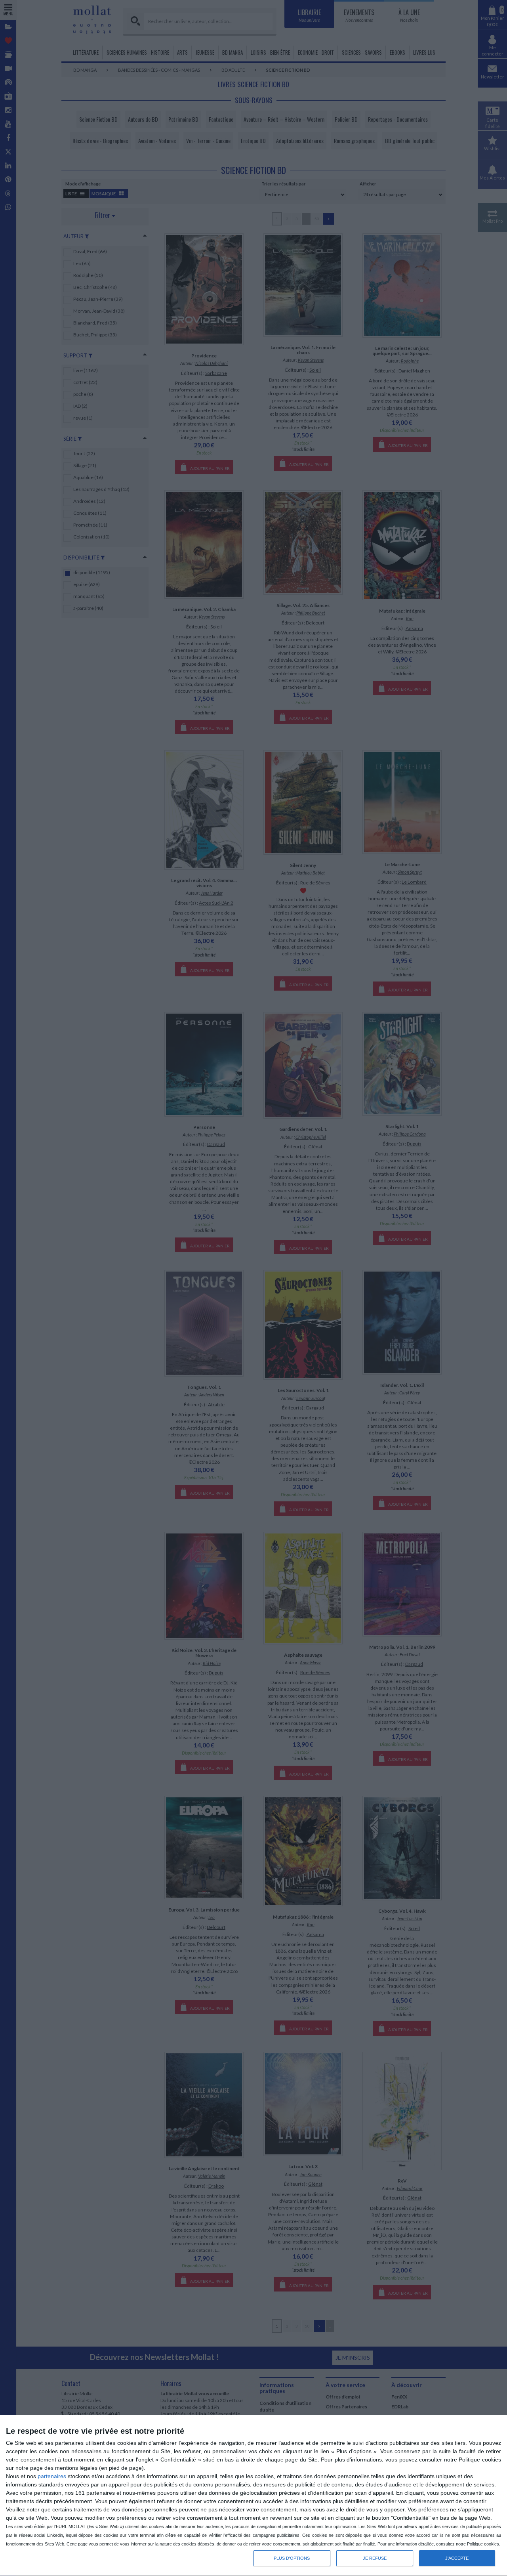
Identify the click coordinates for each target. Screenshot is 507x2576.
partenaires (52, 2476)
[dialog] (253, 2496)
